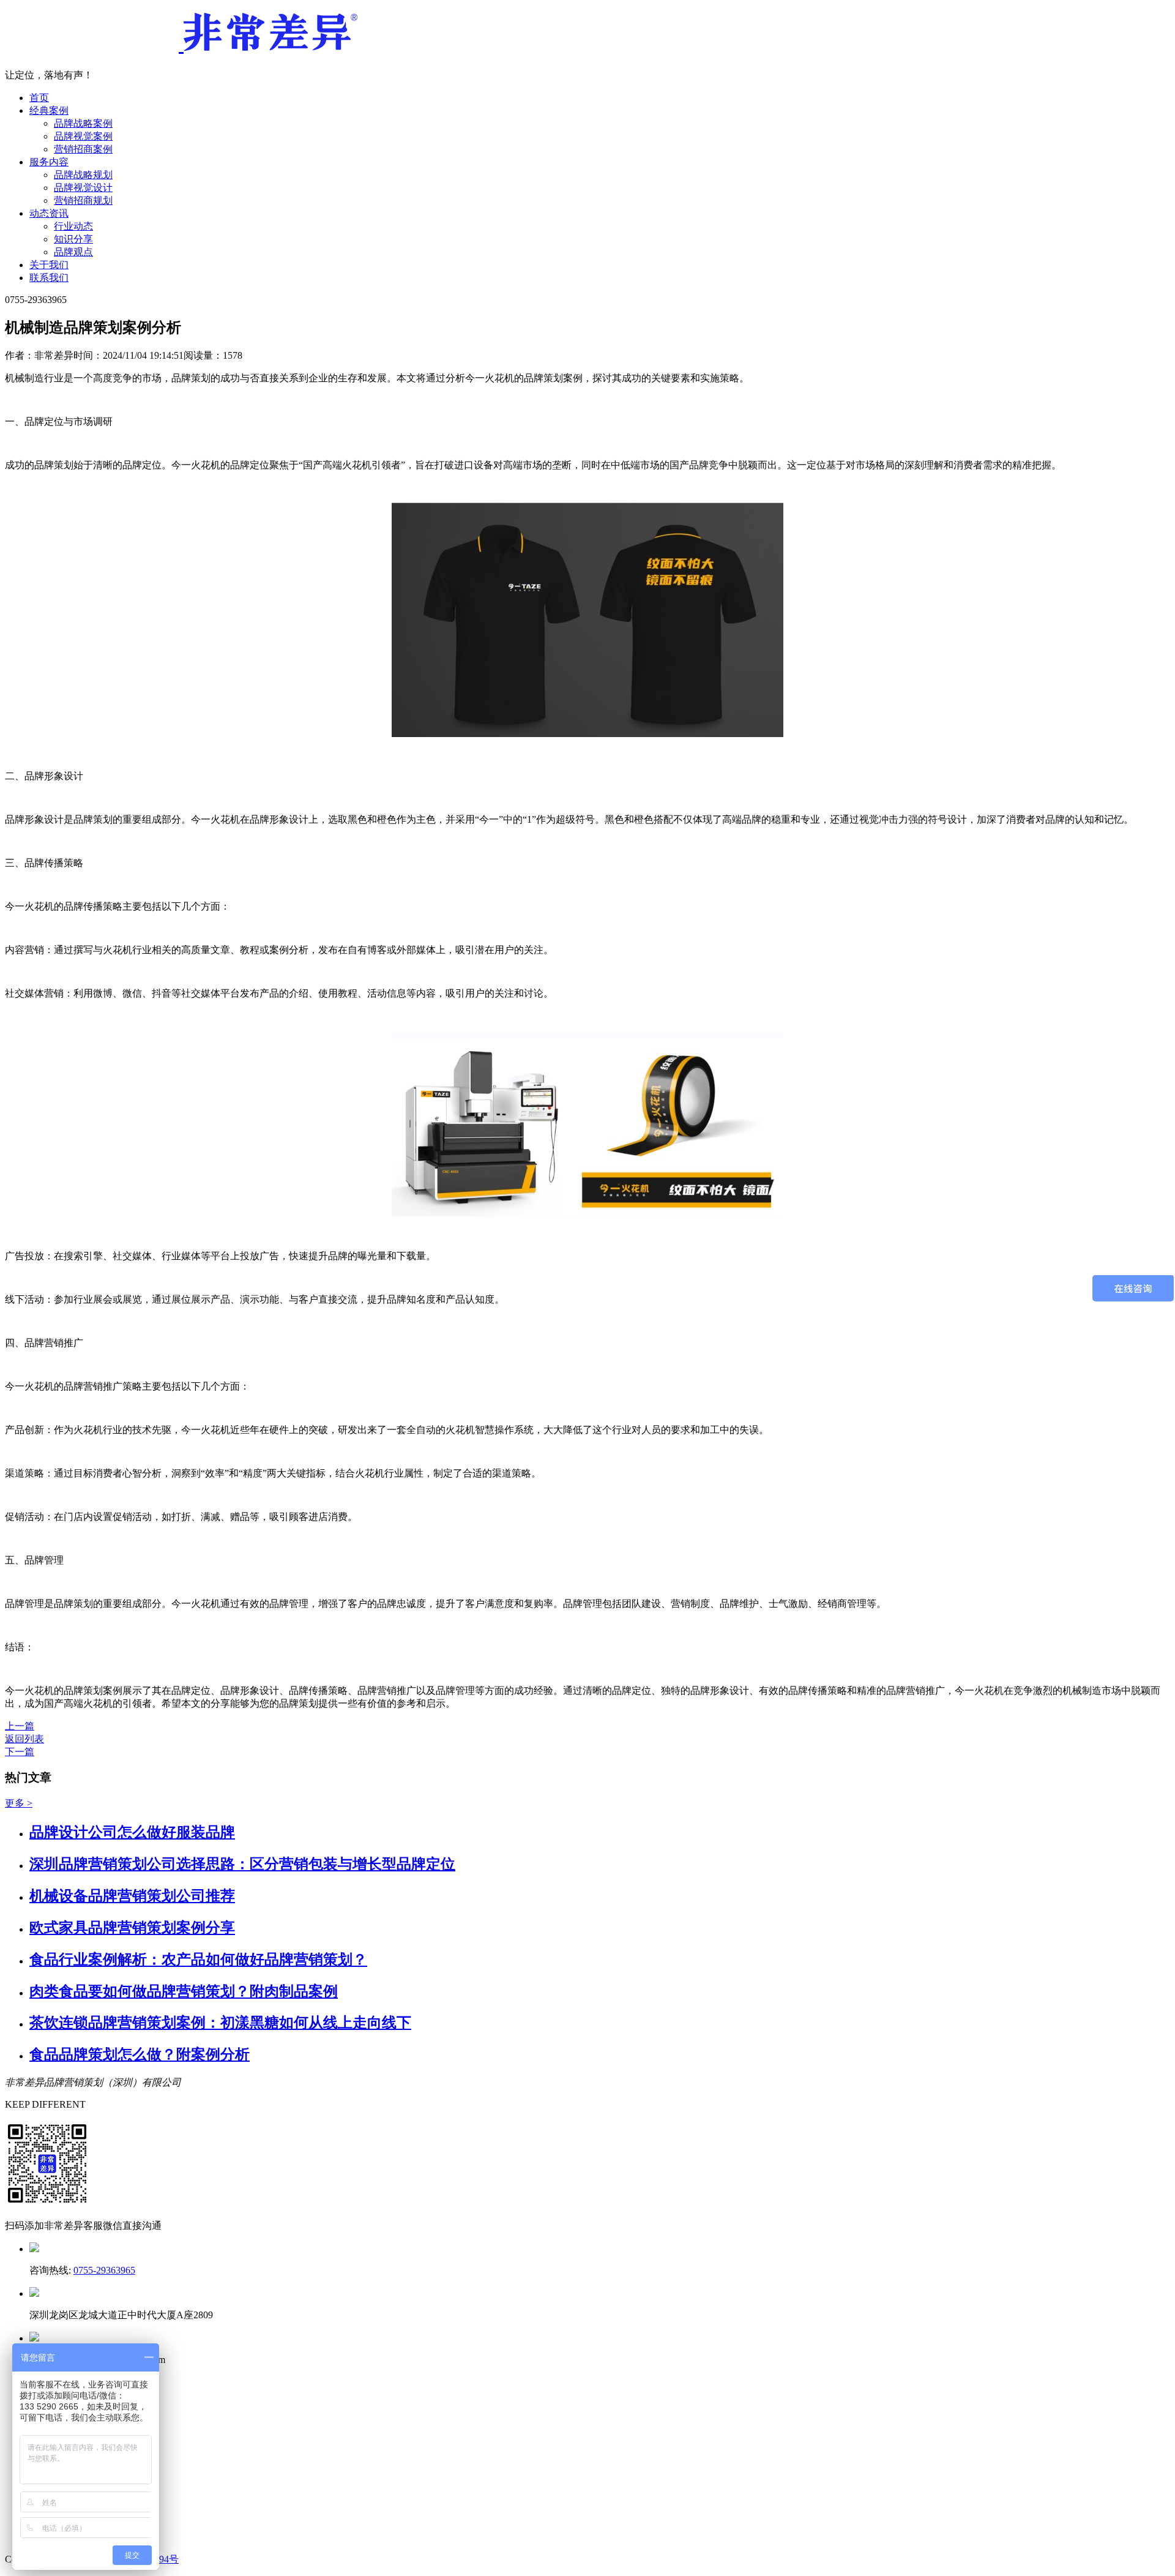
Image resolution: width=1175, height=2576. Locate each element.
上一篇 (20, 1726)
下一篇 (20, 1752)
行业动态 (73, 226)
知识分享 (73, 239)
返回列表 (24, 1739)
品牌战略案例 (83, 123)
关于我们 (49, 265)
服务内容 (49, 162)
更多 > (19, 1803)
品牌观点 (73, 252)
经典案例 (49, 110)
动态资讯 (49, 213)
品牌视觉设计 (83, 188)
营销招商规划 (83, 200)
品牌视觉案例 (83, 136)
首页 (39, 98)
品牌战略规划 (83, 175)
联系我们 (49, 278)
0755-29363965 (104, 2270)
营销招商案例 (83, 149)
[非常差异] (181, 44)
